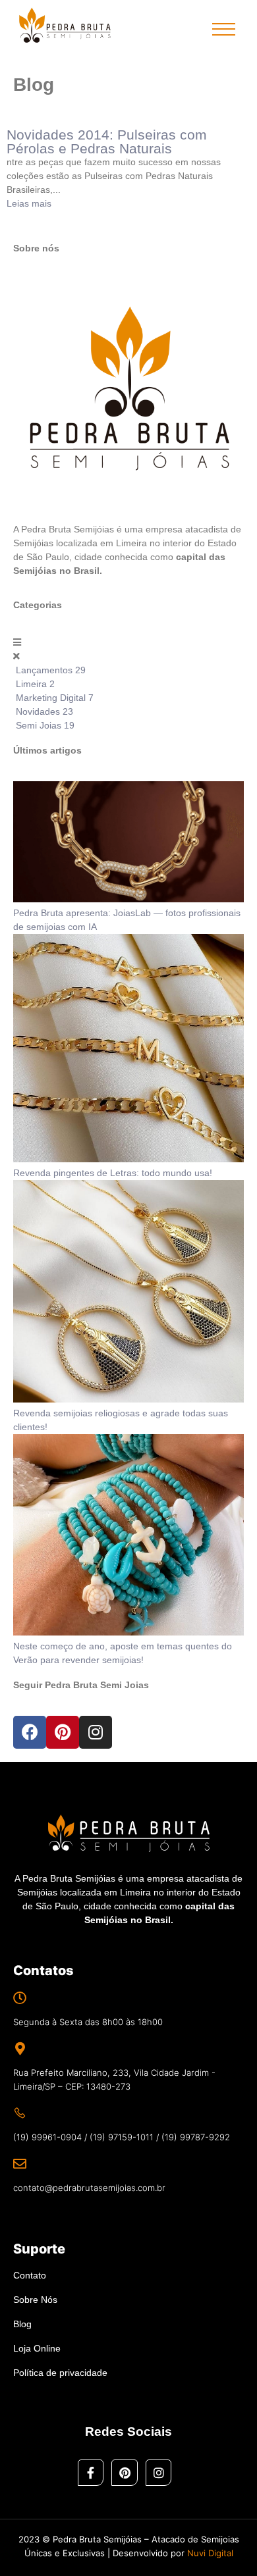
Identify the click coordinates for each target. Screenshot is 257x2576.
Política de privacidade (60, 2373)
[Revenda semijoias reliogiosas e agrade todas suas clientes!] (128, 1399)
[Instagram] (96, 1732)
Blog (22, 2324)
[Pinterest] (63, 1732)
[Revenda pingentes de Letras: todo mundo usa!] (128, 1159)
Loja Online (37, 2348)
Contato (30, 2275)
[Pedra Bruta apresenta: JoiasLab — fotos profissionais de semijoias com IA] (128, 899)
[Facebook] (30, 1732)
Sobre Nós (35, 2300)
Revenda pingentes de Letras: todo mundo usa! (113, 1173)
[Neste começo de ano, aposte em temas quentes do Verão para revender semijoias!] (128, 1632)
